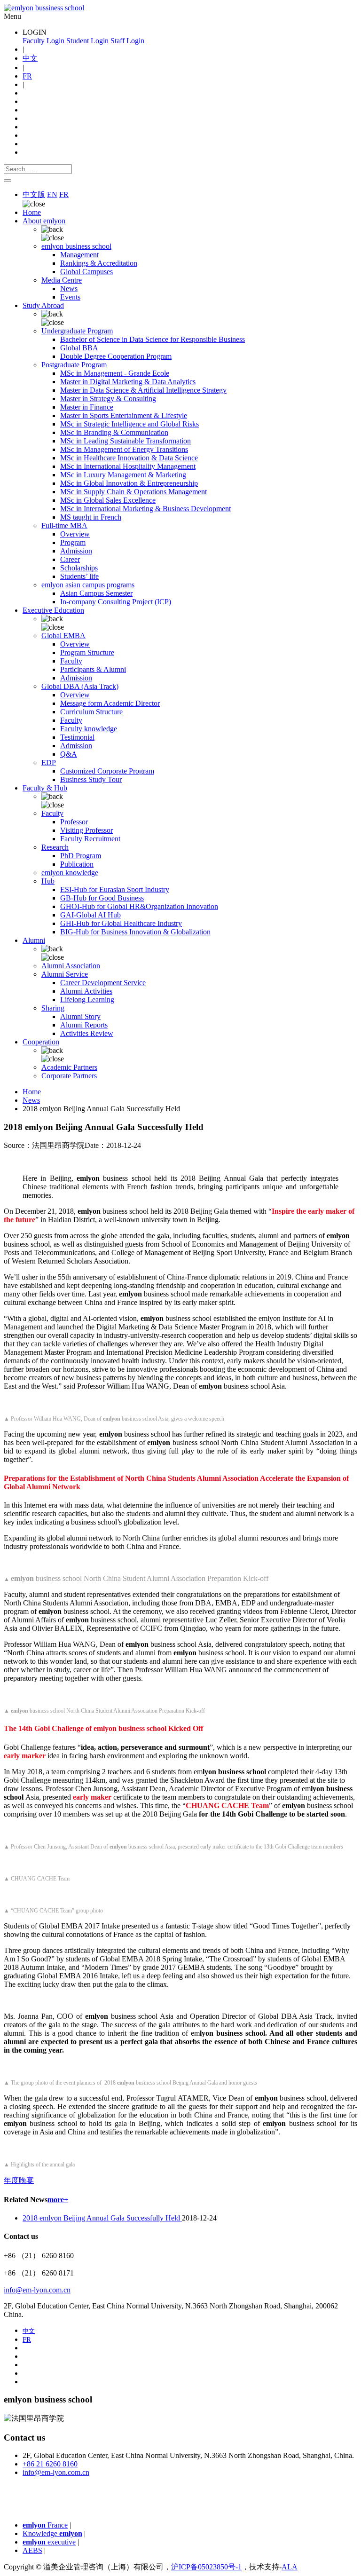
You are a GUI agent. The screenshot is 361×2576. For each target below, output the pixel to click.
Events (70, 297)
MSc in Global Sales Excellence (108, 500)
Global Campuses (86, 272)
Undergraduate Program (77, 331)
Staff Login (127, 41)
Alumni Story (80, 1016)
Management (79, 255)
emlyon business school (76, 246)
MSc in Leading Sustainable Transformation (126, 441)
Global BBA (79, 348)
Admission (76, 551)
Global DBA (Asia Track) (80, 686)
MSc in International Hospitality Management (128, 466)
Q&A (69, 754)
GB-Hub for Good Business (102, 898)
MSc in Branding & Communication (114, 432)
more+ (58, 2200)
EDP (49, 763)
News (69, 288)
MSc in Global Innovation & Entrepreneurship (129, 483)
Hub (48, 881)
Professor (74, 822)
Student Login (87, 41)
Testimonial (77, 737)
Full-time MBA (64, 525)
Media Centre (62, 280)
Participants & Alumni (93, 669)
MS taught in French (91, 517)
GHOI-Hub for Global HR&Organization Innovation (139, 906)
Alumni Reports (84, 1025)
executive (49, 2542)
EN (52, 194)
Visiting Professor (86, 830)
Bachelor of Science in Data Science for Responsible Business (153, 339)
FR (27, 76)
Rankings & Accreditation (99, 263)
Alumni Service (65, 974)
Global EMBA (63, 636)
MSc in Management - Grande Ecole (115, 373)
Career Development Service (103, 983)
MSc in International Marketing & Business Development (145, 509)
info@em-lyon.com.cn (37, 2290)
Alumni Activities (86, 991)
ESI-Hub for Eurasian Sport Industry (115, 889)
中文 (30, 58)
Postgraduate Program (74, 365)
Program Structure (87, 652)
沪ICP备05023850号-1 (206, 2567)
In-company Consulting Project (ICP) (116, 602)
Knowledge (52, 2533)
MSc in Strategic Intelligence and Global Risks (129, 424)
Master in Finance (87, 407)
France (45, 2525)
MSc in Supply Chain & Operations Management (133, 492)
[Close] (8, 181)
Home (32, 212)
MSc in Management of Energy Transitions (124, 449)
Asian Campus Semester (96, 593)
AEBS (32, 2550)
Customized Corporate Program (107, 771)
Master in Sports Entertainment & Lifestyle (124, 415)
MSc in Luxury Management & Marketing (123, 475)
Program (73, 542)
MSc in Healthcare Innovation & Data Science (129, 458)
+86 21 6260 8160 (50, 2464)
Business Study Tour (91, 779)
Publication (77, 864)
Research (55, 847)
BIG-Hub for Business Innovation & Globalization (135, 932)
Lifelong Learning (87, 1000)
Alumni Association (71, 966)
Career (70, 559)
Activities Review (87, 1033)
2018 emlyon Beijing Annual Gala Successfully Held (102, 2218)
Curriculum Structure (91, 712)
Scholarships (79, 568)
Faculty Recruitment (90, 839)
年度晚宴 (19, 2180)
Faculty (71, 661)
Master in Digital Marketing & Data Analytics (128, 382)
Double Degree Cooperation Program (116, 356)
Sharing (53, 1008)
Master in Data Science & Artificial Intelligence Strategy (143, 390)
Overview (75, 534)
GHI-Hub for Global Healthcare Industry (121, 923)
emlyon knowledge (70, 873)
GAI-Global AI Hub (90, 915)
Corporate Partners (69, 1076)
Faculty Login (43, 41)
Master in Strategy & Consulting (108, 399)
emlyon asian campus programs (88, 585)
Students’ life (79, 576)
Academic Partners (69, 1067)
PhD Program (81, 856)
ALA (290, 2567)
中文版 (34, 194)
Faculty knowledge (89, 729)
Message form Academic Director (110, 703)
